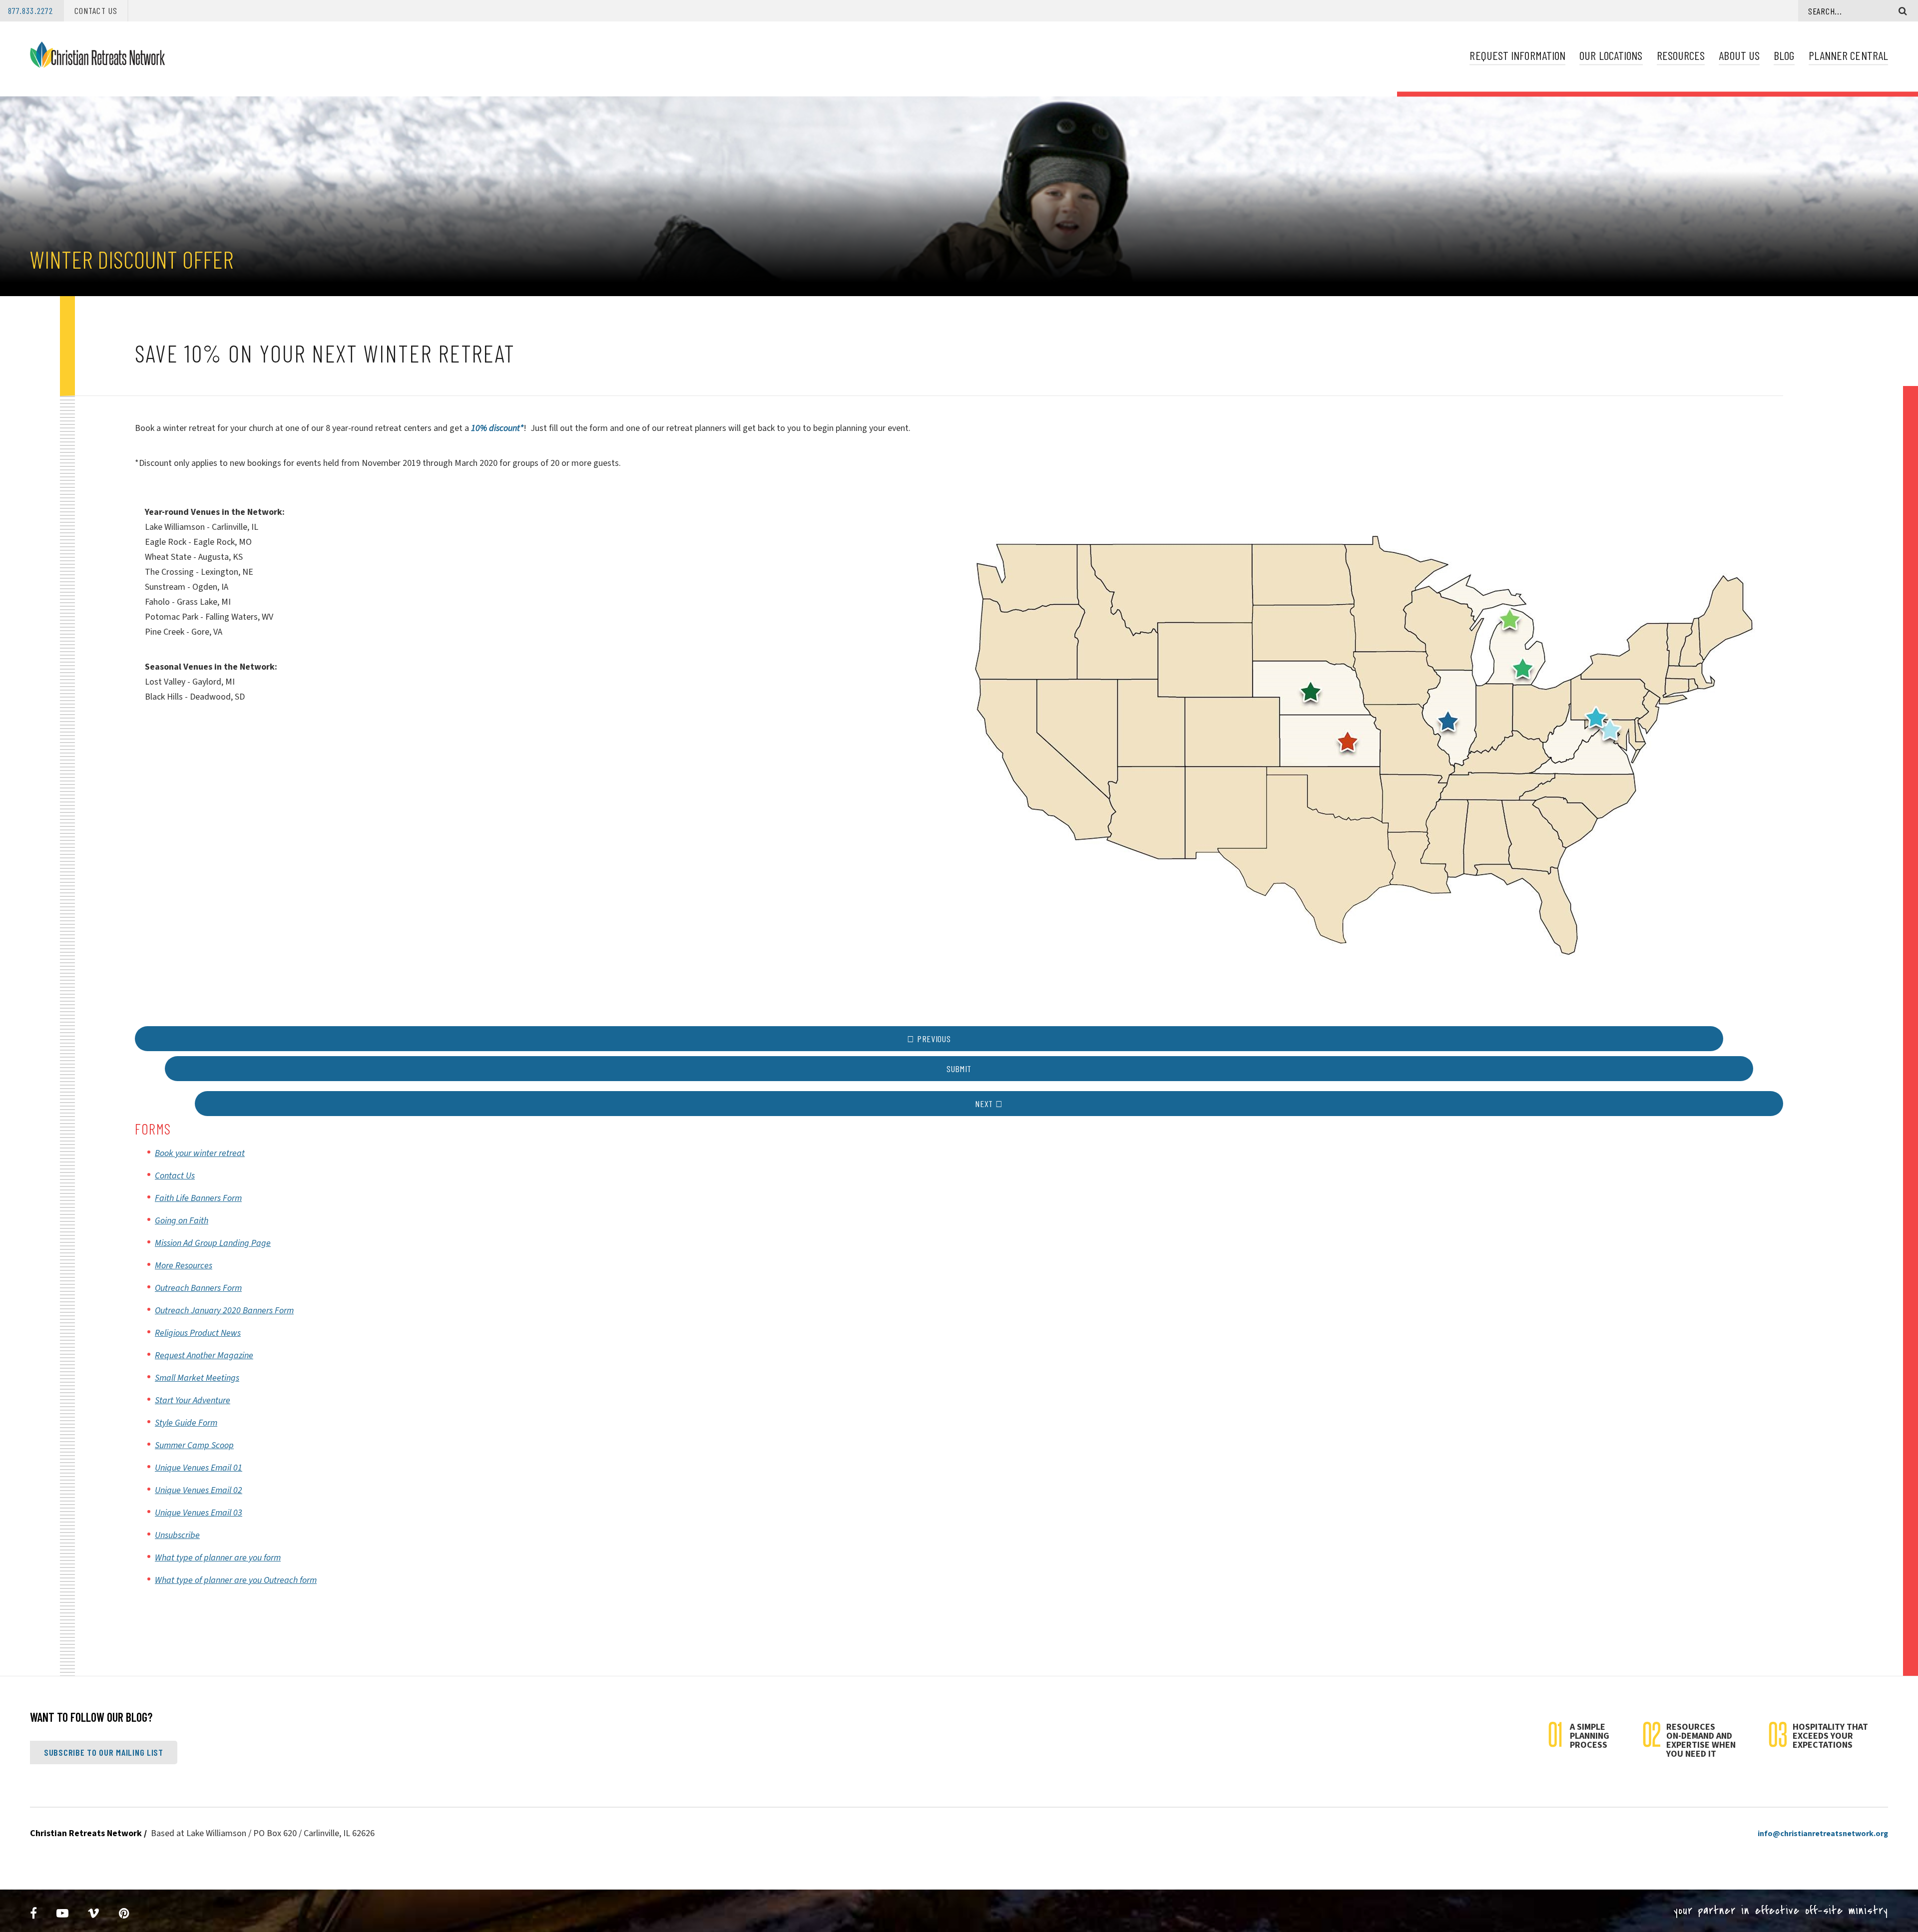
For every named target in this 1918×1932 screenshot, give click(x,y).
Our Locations (1611, 55)
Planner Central (1848, 55)
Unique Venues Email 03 (199, 1513)
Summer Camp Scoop (194, 1445)
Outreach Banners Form (198, 1288)
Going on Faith (182, 1221)
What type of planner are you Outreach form (236, 1580)
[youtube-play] (63, 1914)
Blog (1784, 55)
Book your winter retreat (200, 1153)
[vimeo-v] (94, 1914)
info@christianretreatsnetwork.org (1823, 1834)
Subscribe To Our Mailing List (104, 1752)
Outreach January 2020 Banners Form (224, 1311)
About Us (1739, 55)
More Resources (184, 1266)
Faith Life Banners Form (198, 1198)
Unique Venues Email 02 (199, 1490)
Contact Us (96, 10)
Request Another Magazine (204, 1355)
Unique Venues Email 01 (199, 1468)
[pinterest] (124, 1914)
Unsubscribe (177, 1535)
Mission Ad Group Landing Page (213, 1243)
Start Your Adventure (193, 1400)
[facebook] (34, 1914)
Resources (1681, 55)
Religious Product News (198, 1333)
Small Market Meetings (197, 1378)
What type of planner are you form (218, 1558)
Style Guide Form (186, 1423)
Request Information (1517, 55)
